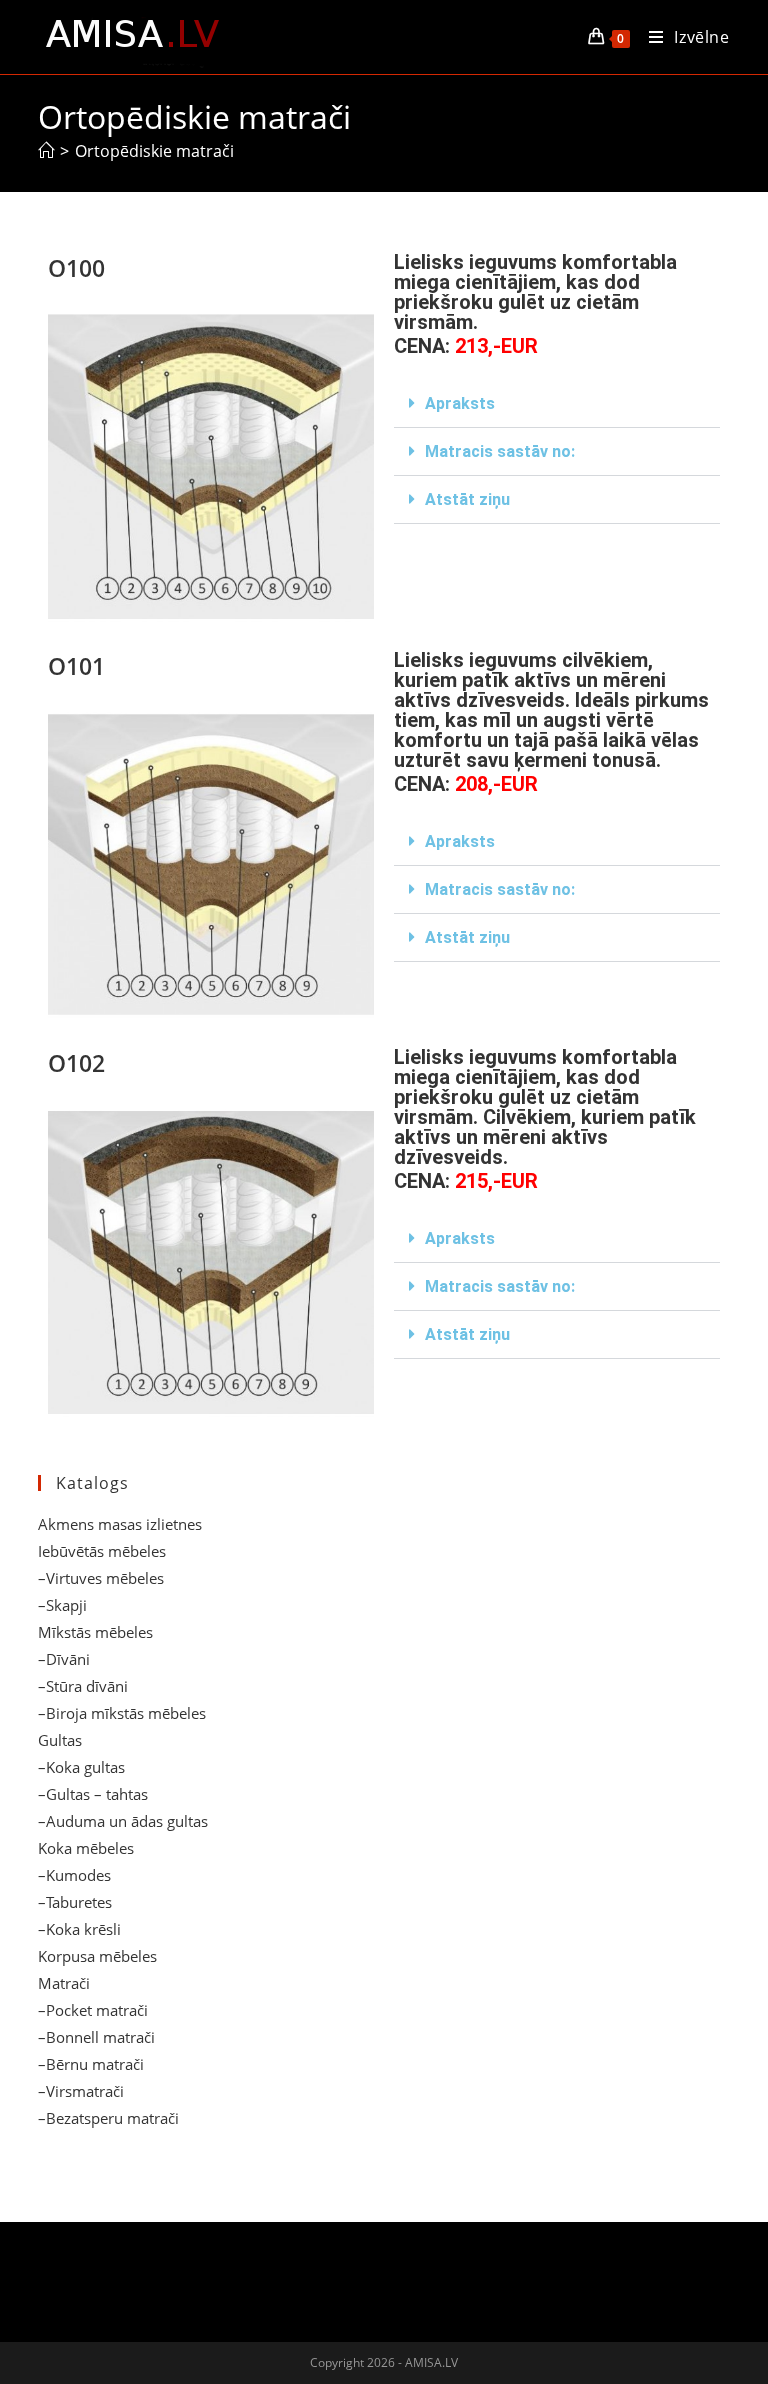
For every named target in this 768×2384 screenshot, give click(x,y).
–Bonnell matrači (96, 2037)
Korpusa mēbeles (97, 1956)
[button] (557, 404)
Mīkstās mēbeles (95, 1632)
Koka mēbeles (86, 1848)
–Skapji (62, 1605)
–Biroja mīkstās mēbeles (122, 1713)
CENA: (466, 346)
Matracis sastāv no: (500, 451)
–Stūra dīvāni (83, 1686)
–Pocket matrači (93, 2010)
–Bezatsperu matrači (108, 2118)
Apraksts (460, 403)
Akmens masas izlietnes (120, 1524)
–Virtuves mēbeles (101, 1578)
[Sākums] (46, 151)
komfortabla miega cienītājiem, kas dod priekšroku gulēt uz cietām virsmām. (535, 292)
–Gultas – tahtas (93, 1794)
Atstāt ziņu (467, 499)
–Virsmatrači (81, 2091)
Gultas (60, 1740)
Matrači (64, 1983)
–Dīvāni (64, 1659)
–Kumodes (74, 1875)
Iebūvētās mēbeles (102, 1551)
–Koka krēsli (79, 1929)
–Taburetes (75, 1902)
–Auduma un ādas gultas (123, 1821)
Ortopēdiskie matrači (154, 151)
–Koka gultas (81, 1767)
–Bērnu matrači (91, 2064)
